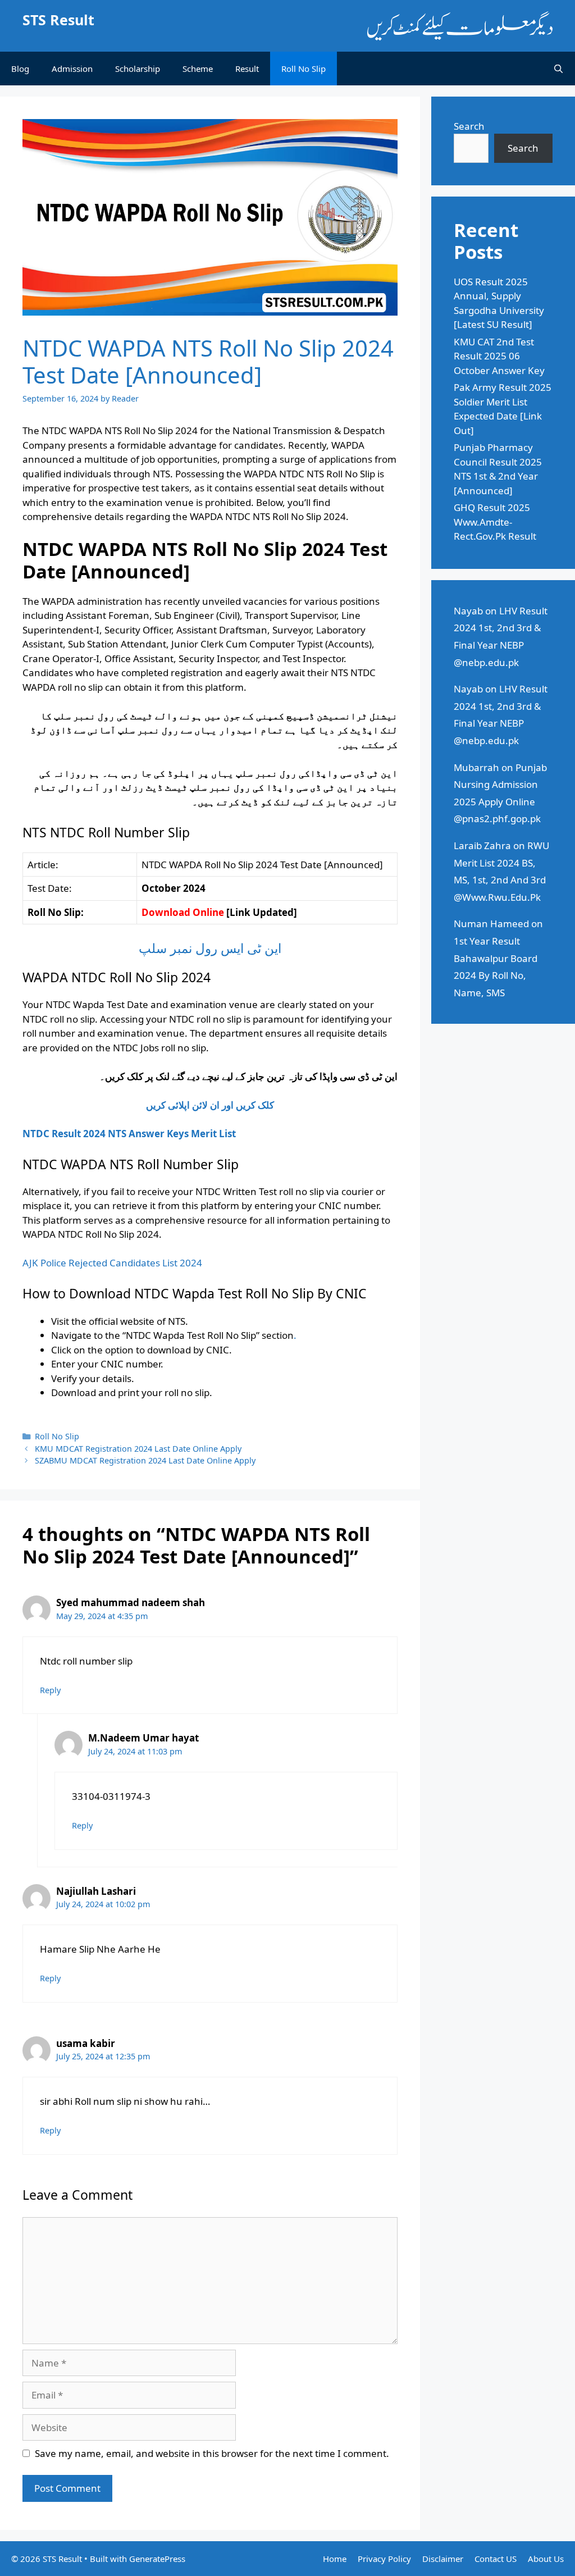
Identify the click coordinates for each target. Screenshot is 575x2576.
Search (469, 126)
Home (335, 2559)
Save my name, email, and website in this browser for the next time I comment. (212, 2453)
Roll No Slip (304, 69)
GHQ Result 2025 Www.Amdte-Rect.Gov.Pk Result (495, 522)
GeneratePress (157, 2559)
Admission (72, 69)
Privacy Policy (384, 2559)
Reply (50, 1690)
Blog (20, 69)
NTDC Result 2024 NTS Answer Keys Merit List (129, 1134)
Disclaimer (443, 2559)
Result (247, 69)
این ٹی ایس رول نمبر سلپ (210, 948)
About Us (546, 2559)
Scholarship (138, 69)
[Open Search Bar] (558, 69)
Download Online (183, 912)
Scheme (198, 69)
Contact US (496, 2559)
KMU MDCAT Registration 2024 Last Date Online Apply (138, 1449)
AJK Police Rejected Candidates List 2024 (112, 1263)
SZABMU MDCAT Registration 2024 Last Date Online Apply (145, 1460)
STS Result (58, 20)
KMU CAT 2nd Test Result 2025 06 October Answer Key (499, 356)
